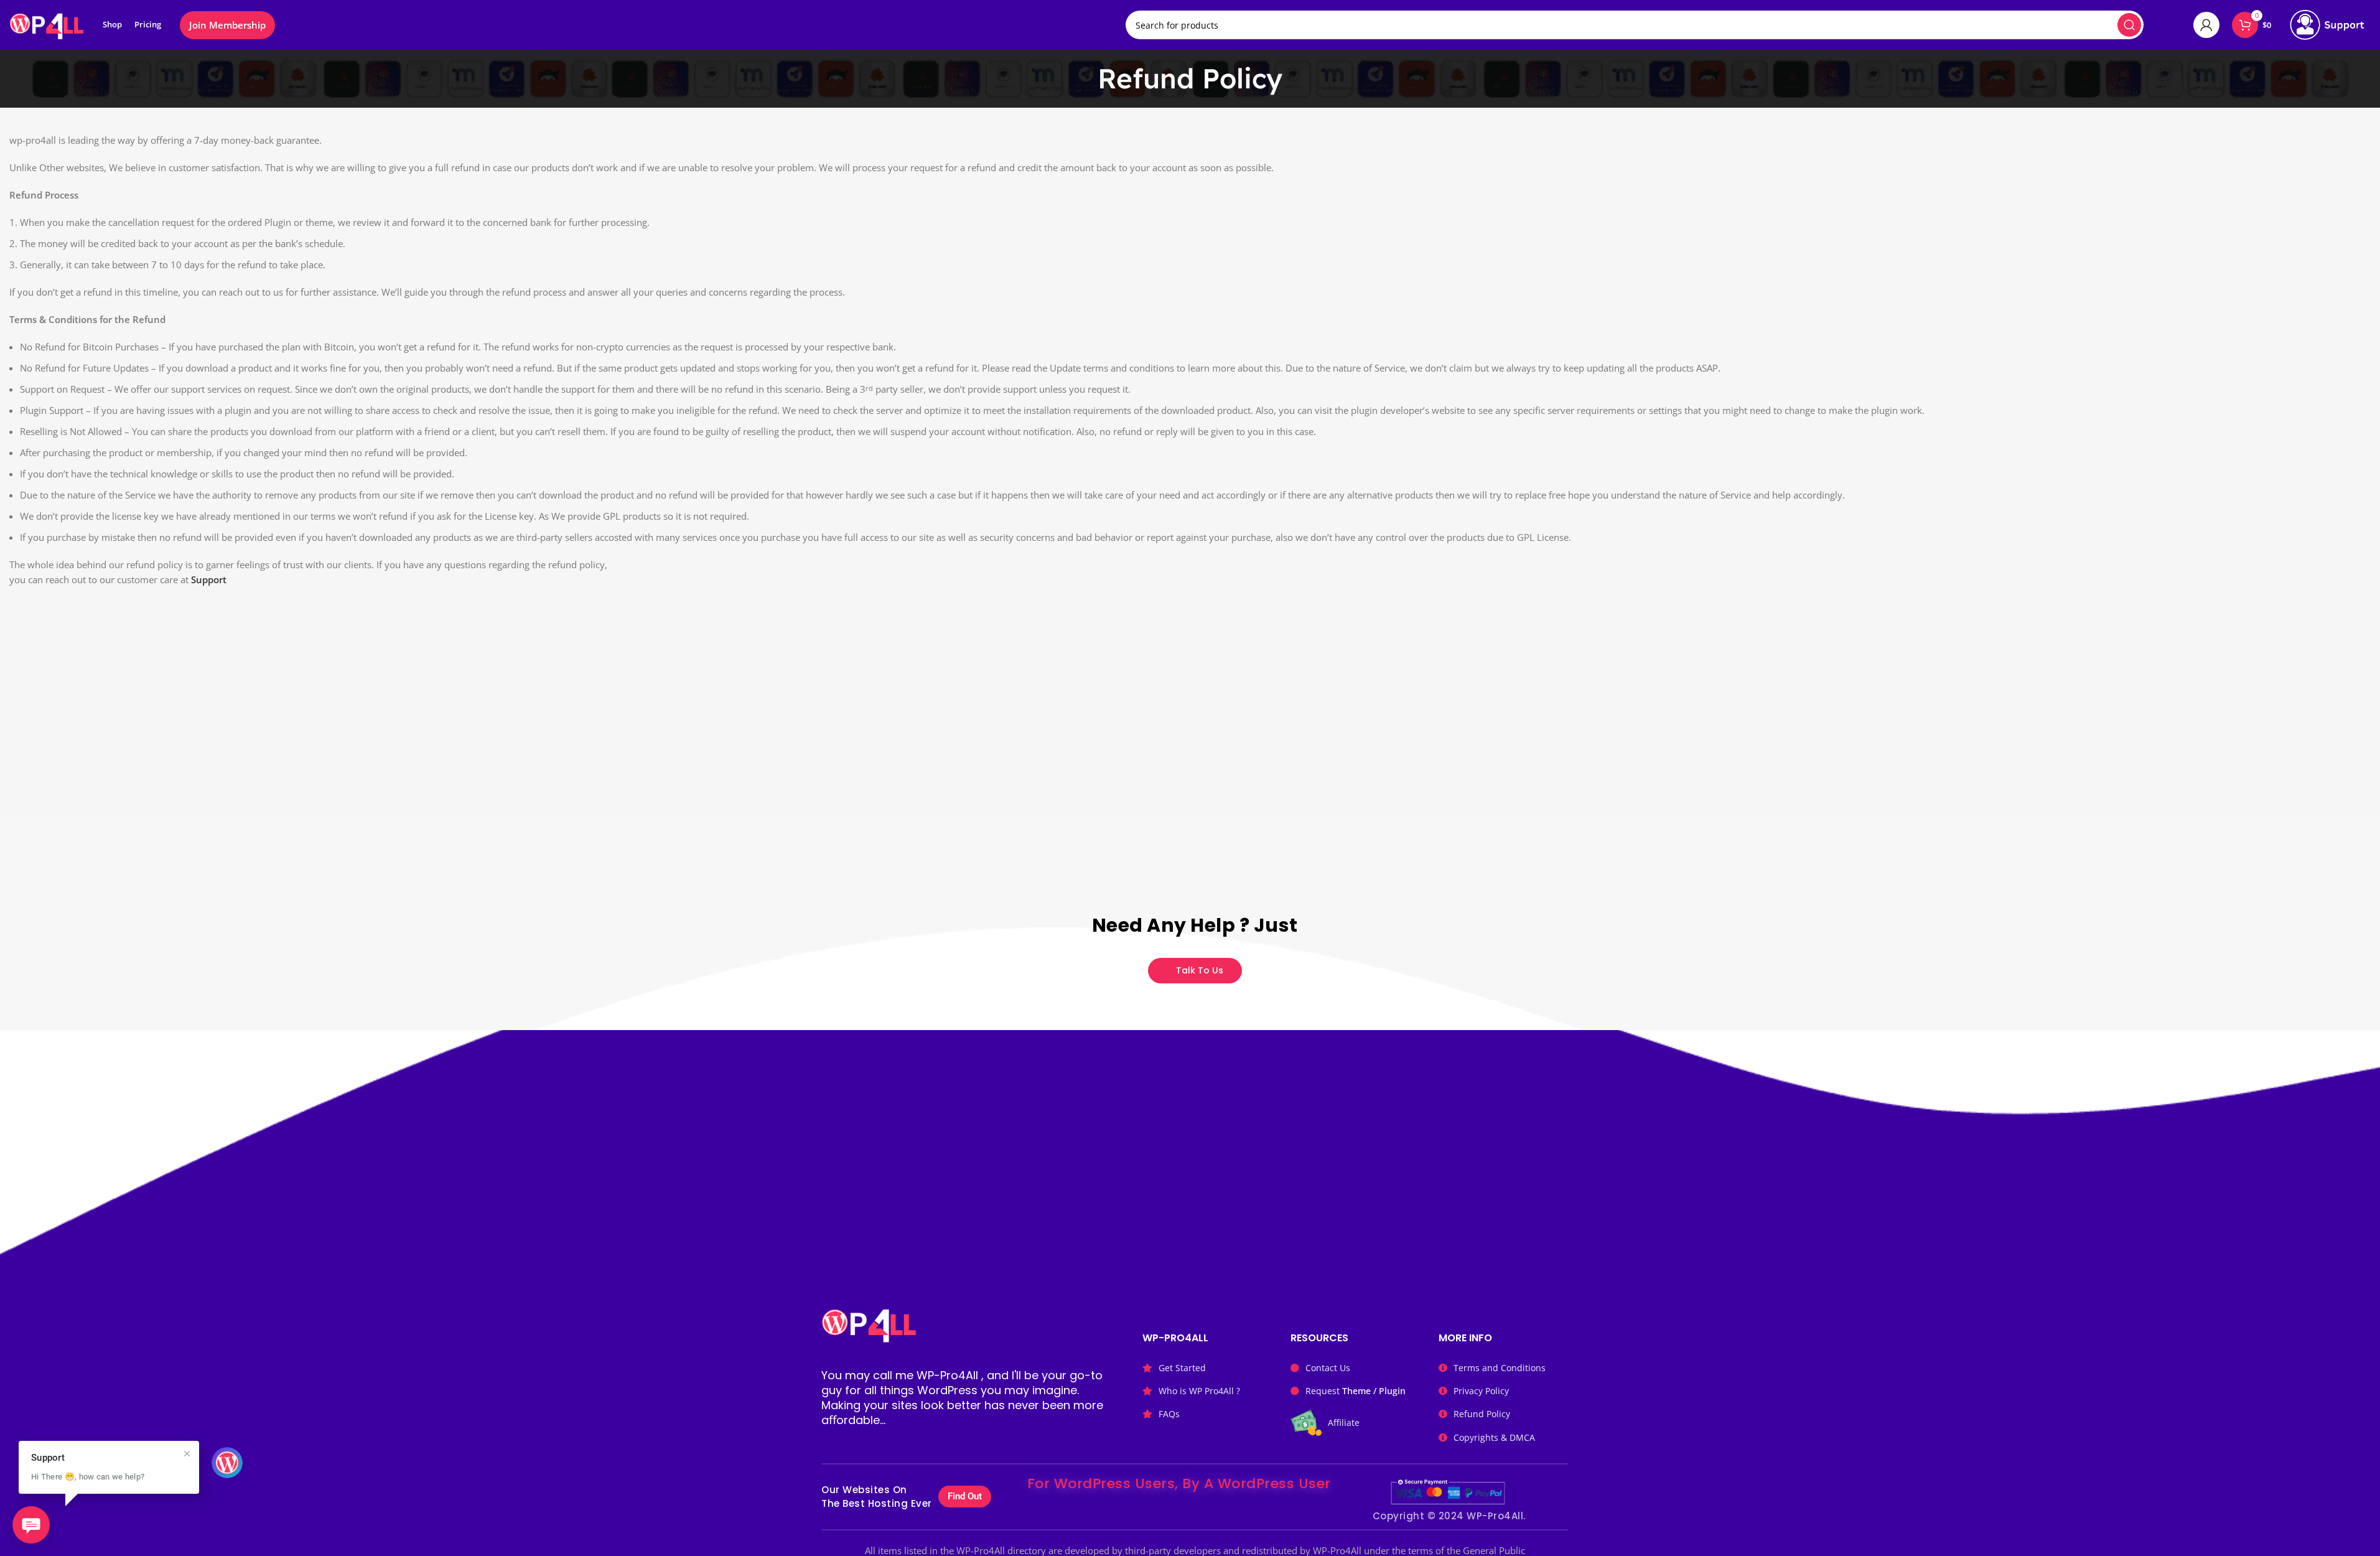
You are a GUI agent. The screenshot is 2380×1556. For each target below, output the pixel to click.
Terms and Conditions (1500, 1368)
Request (1356, 1391)
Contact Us (1328, 1368)
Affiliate (1344, 1422)
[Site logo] (47, 24)
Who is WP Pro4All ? (1199, 1391)
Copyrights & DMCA (1494, 1437)
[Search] (2129, 25)
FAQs (1169, 1414)
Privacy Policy (1481, 1391)
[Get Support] (2327, 25)
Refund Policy (1482, 1414)
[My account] (2206, 25)
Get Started (1182, 1368)
